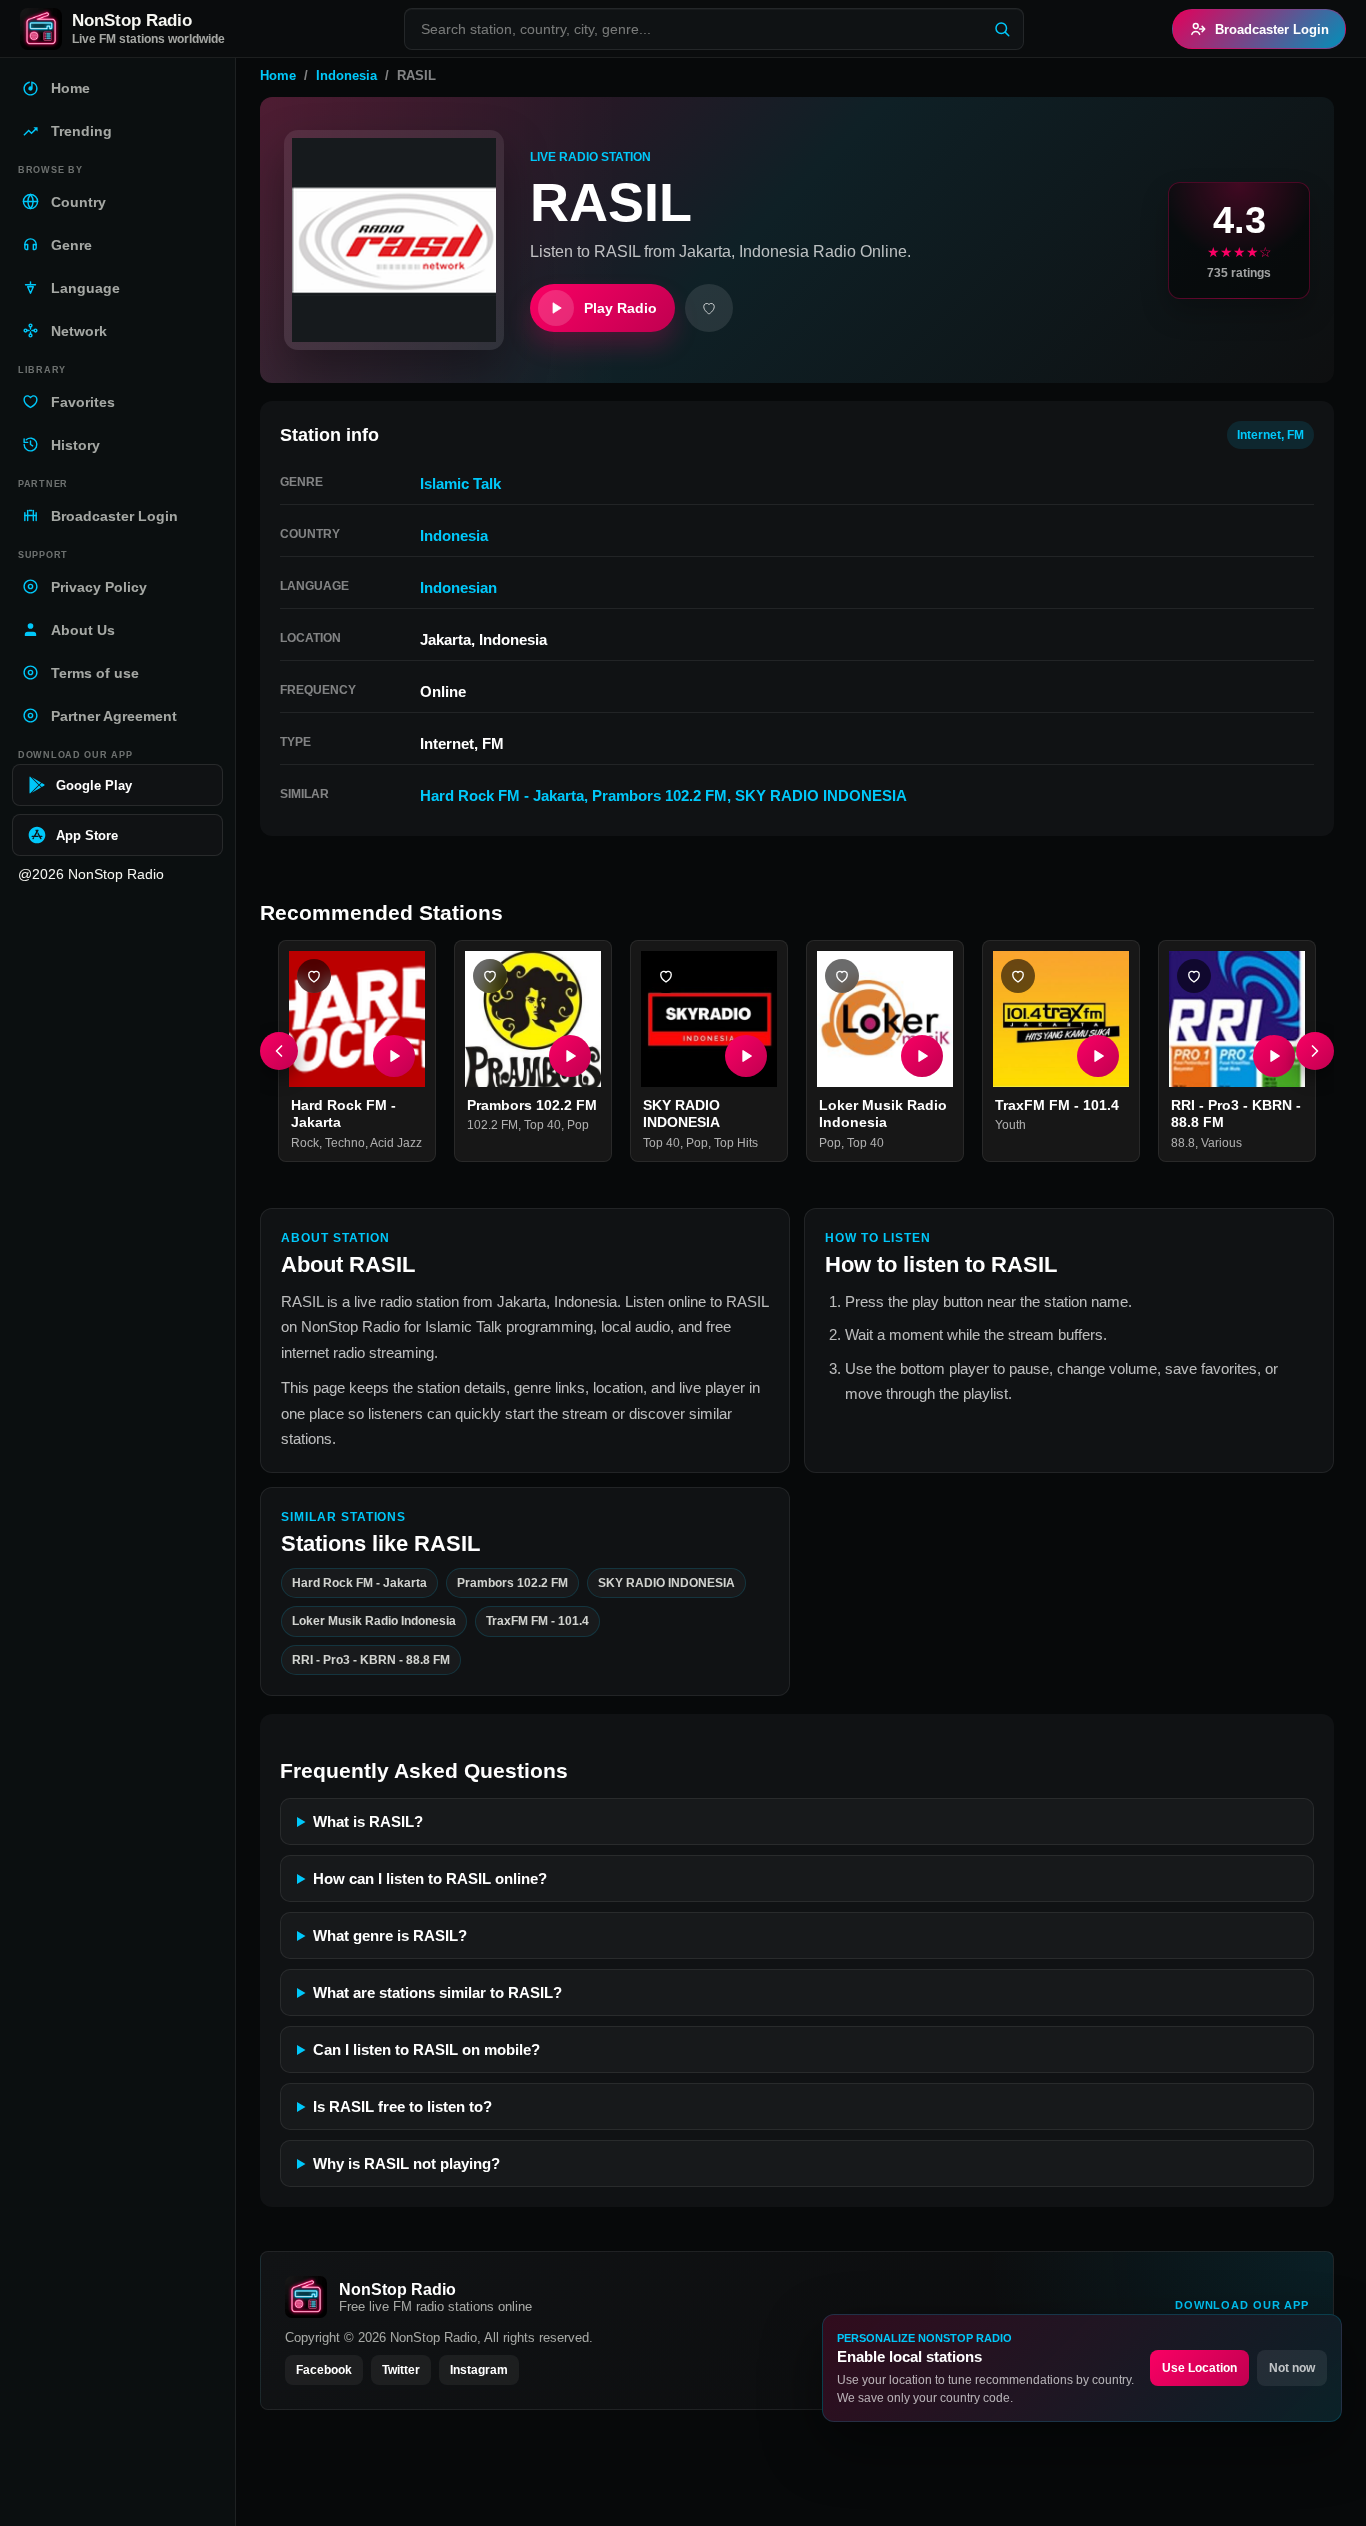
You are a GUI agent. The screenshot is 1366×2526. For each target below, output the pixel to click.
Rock (305, 1143)
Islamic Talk (460, 483)
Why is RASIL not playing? (406, 2163)
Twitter (401, 2370)
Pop (578, 1126)
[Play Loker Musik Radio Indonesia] (922, 1056)
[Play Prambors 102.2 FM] (570, 1056)
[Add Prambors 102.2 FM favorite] (490, 976)
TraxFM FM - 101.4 (1057, 1105)
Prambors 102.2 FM (659, 795)
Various (1221, 1143)
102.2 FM (492, 1126)
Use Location (1199, 2368)
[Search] (1002, 29)
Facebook (324, 2370)
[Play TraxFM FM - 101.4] (1098, 1056)
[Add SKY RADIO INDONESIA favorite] (666, 976)
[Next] (1315, 1051)
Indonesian (458, 587)
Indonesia (346, 75)
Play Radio (620, 308)
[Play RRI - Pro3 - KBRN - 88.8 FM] (1274, 1056)
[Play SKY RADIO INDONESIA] (746, 1056)
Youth (1010, 1126)
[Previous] (279, 1051)
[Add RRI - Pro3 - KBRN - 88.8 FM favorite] (1194, 976)
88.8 (1183, 1143)
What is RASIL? (368, 1821)
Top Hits (736, 1143)
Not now (1292, 2368)
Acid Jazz (396, 1143)
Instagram (479, 2370)
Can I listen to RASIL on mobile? (426, 2049)
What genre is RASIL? (390, 1935)
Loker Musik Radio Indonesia (883, 1114)
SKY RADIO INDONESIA (821, 795)
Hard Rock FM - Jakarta (502, 795)
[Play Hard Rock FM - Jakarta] (394, 1056)
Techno (345, 1143)
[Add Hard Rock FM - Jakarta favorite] (314, 976)
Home (278, 75)
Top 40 (542, 1126)
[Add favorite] (709, 308)
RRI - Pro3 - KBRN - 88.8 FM (371, 1660)
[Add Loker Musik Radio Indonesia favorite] (842, 976)
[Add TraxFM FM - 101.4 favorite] (1018, 976)
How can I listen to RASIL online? (430, 1878)
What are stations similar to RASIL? (437, 1992)
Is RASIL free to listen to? (402, 2106)
